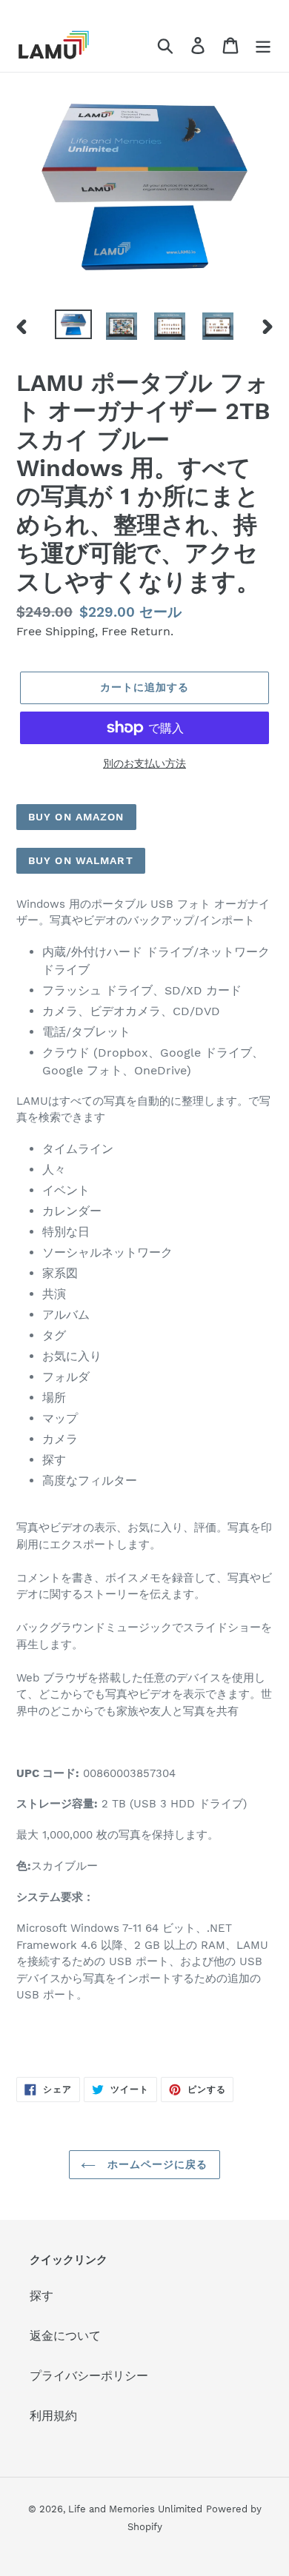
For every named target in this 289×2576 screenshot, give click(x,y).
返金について (65, 2336)
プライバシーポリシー (89, 2376)
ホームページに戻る (155, 2164)
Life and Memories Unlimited (135, 2509)
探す (41, 2296)
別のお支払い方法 (144, 763)
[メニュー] (263, 45)
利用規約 (53, 2416)
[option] (74, 326)
